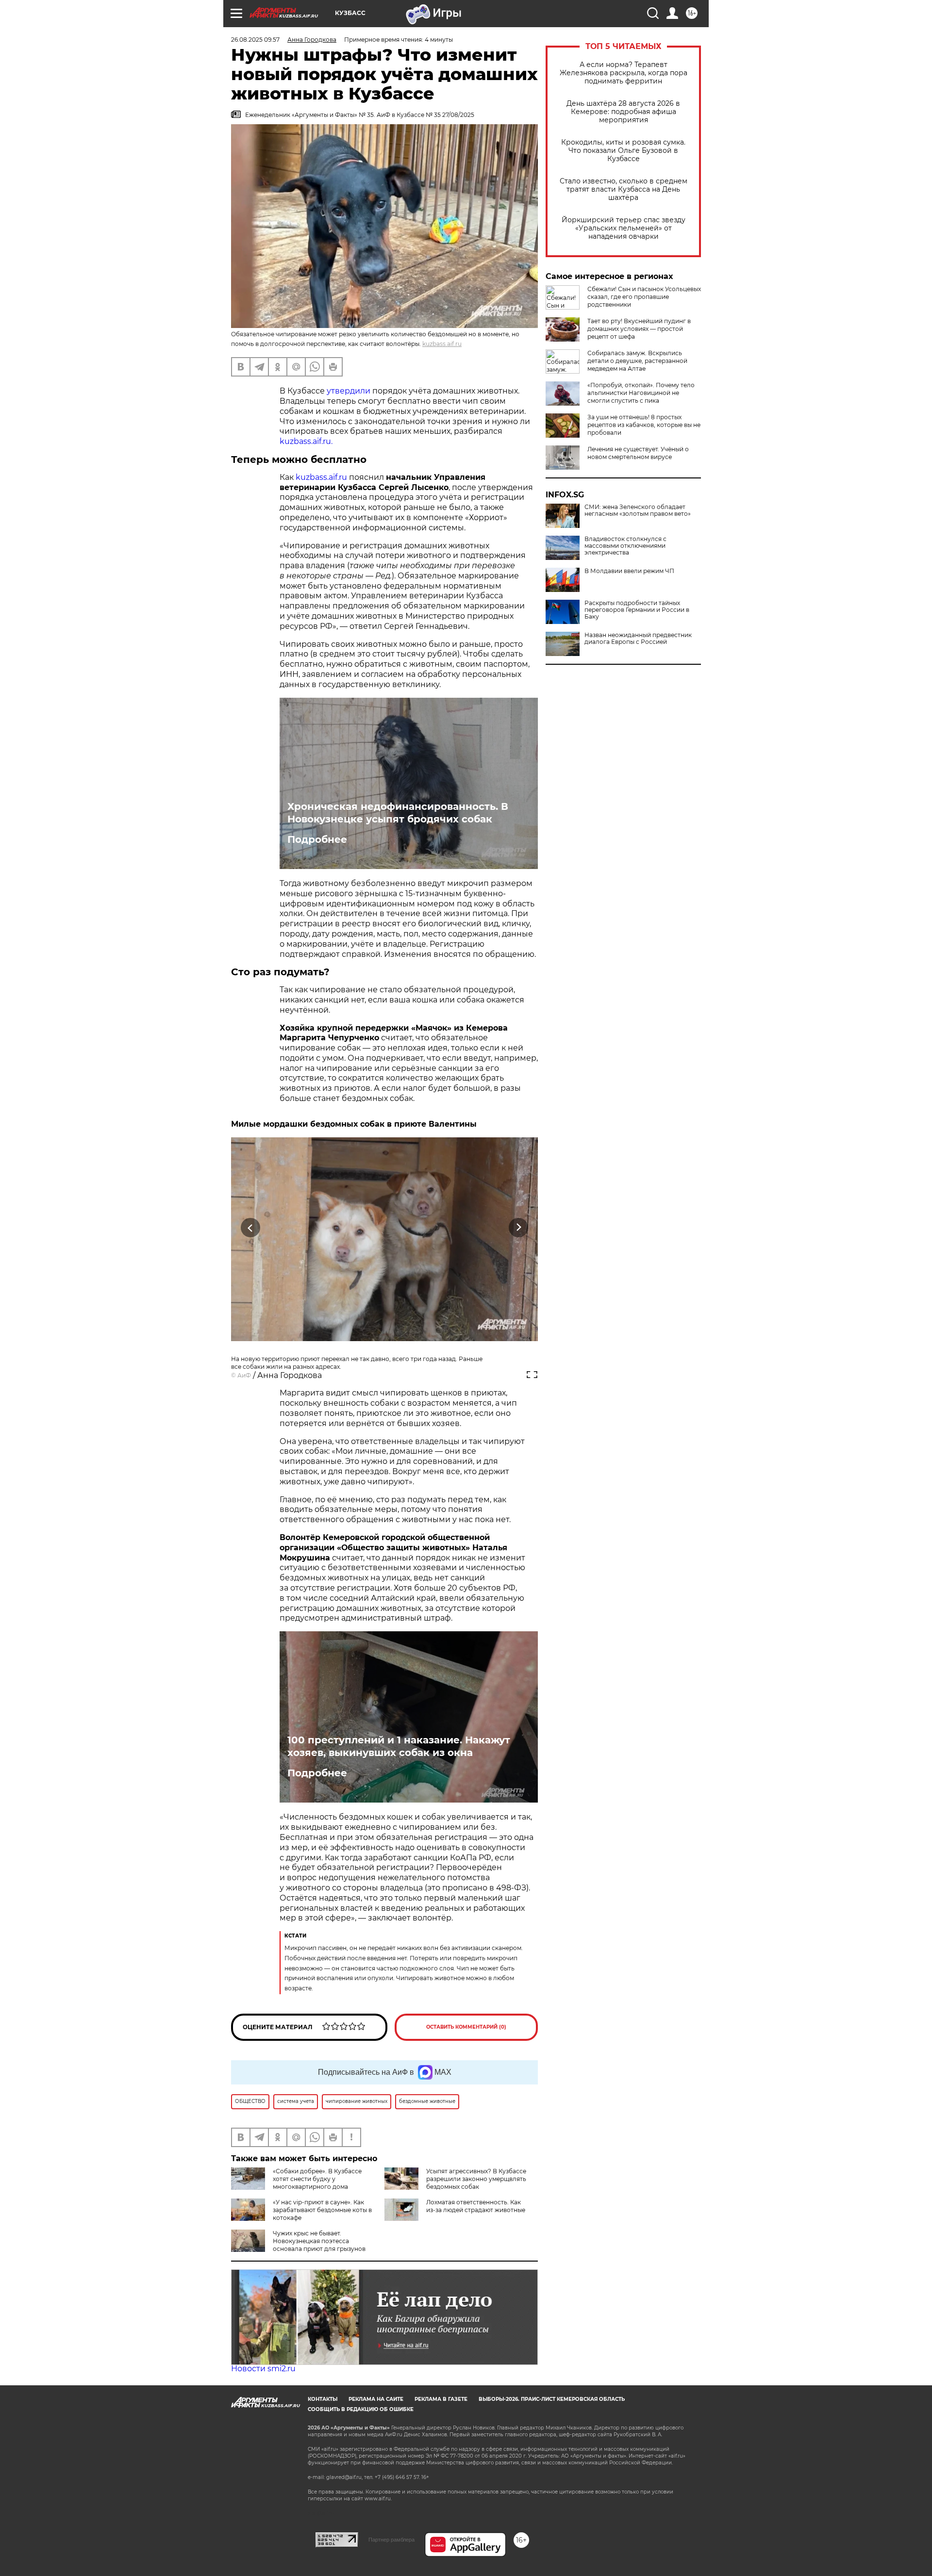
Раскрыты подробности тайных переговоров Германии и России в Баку (637, 610)
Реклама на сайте (376, 2399)
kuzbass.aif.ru (442, 344)
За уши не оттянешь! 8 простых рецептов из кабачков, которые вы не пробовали (644, 425)
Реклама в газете (441, 2399)
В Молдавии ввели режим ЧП (629, 571)
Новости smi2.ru (263, 2369)
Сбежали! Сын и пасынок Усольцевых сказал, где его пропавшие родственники (644, 297)
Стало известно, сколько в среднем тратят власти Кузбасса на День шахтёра (624, 189)
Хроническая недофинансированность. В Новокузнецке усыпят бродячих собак (398, 813)
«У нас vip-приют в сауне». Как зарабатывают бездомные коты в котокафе (322, 2210)
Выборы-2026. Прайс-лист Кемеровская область (552, 2399)
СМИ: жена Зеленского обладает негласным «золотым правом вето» (638, 510)
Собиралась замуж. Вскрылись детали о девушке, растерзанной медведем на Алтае (637, 361)
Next (519, 1228)
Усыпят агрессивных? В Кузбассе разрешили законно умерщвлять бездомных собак (476, 2179)
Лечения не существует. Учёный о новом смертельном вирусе (638, 453)
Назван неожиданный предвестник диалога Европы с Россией (638, 639)
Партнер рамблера (391, 2540)
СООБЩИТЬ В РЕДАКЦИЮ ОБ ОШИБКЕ (361, 2409)
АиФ (244, 1375)
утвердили (349, 391)
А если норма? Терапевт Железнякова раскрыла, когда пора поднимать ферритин (624, 73)
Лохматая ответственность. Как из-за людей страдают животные (476, 2206)
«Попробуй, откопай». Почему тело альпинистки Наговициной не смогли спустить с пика (641, 393)
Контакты (323, 2399)
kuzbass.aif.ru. (306, 441)
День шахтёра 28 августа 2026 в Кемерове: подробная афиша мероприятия (623, 112)
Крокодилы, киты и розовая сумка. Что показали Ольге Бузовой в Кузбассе (623, 151)
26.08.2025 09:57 (255, 40)
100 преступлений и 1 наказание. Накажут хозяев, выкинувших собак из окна (399, 1746)
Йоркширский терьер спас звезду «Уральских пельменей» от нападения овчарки (624, 228)
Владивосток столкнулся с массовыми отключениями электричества (625, 546)
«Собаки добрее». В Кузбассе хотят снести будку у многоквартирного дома (317, 2179)
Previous (251, 1228)
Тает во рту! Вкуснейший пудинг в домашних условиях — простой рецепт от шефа (639, 329)
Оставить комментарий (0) (466, 2027)
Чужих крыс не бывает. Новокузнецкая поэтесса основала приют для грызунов (319, 2241)
